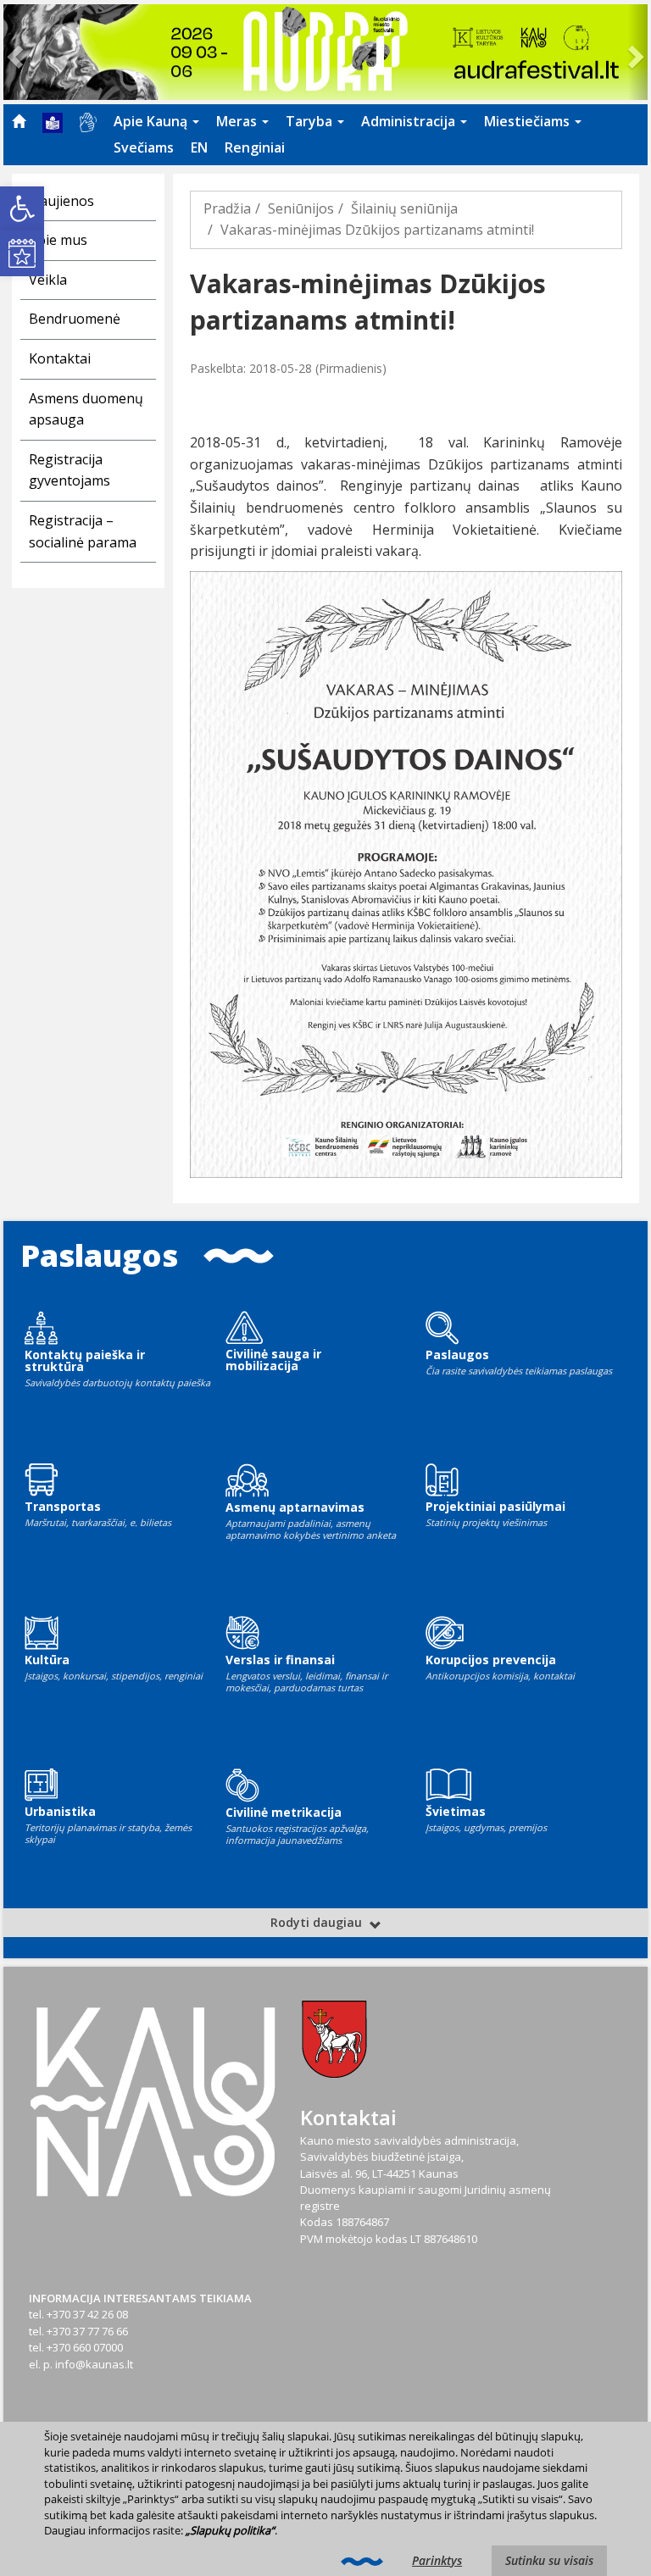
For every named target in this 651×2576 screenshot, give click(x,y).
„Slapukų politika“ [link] (230, 2530)
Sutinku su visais (549, 2560)
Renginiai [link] (255, 147)
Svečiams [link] (144, 147)
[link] (22, 208)
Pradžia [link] (227, 208)
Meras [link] (238, 121)
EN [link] (199, 147)
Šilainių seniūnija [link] (404, 208)
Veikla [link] (48, 280)
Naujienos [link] (61, 201)
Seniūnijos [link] (301, 208)
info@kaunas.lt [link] (94, 2364)
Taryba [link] (311, 121)
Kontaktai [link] (60, 358)
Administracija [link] (410, 121)
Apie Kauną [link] (152, 121)
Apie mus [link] (58, 240)
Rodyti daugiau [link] (318, 1922)
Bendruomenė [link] (75, 319)
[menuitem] (19, 121)
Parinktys (437, 2560)
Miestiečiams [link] (529, 121)
